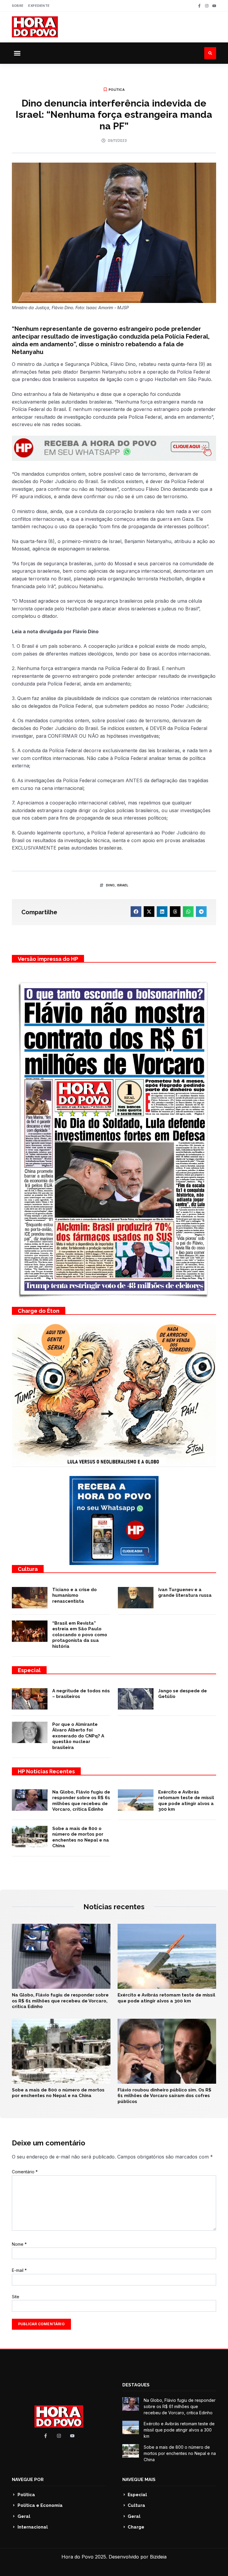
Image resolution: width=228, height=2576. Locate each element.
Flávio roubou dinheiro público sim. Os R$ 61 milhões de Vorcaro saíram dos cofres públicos (164, 2096)
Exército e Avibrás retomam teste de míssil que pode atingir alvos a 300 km (186, 1801)
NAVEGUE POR (28, 2480)
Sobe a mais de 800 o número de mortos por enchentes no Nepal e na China (81, 1837)
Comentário (25, 2172)
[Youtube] (214, 6)
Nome (19, 2244)
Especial (29, 1670)
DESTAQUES (136, 2385)
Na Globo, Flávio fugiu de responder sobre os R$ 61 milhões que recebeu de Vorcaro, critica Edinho (81, 1801)
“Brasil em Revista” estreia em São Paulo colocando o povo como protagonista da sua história (80, 1635)
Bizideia (158, 2557)
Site (16, 2297)
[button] (17, 53)
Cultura (28, 1569)
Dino (110, 885)
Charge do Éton (39, 1311)
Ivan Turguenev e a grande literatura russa (185, 1593)
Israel (123, 885)
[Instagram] (207, 6)
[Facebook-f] (199, 6)
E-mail (19, 2270)
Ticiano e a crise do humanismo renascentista (75, 1595)
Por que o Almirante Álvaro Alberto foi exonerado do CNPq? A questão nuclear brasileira (78, 1736)
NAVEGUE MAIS (139, 2480)
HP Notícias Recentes (46, 1771)
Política (117, 90)
